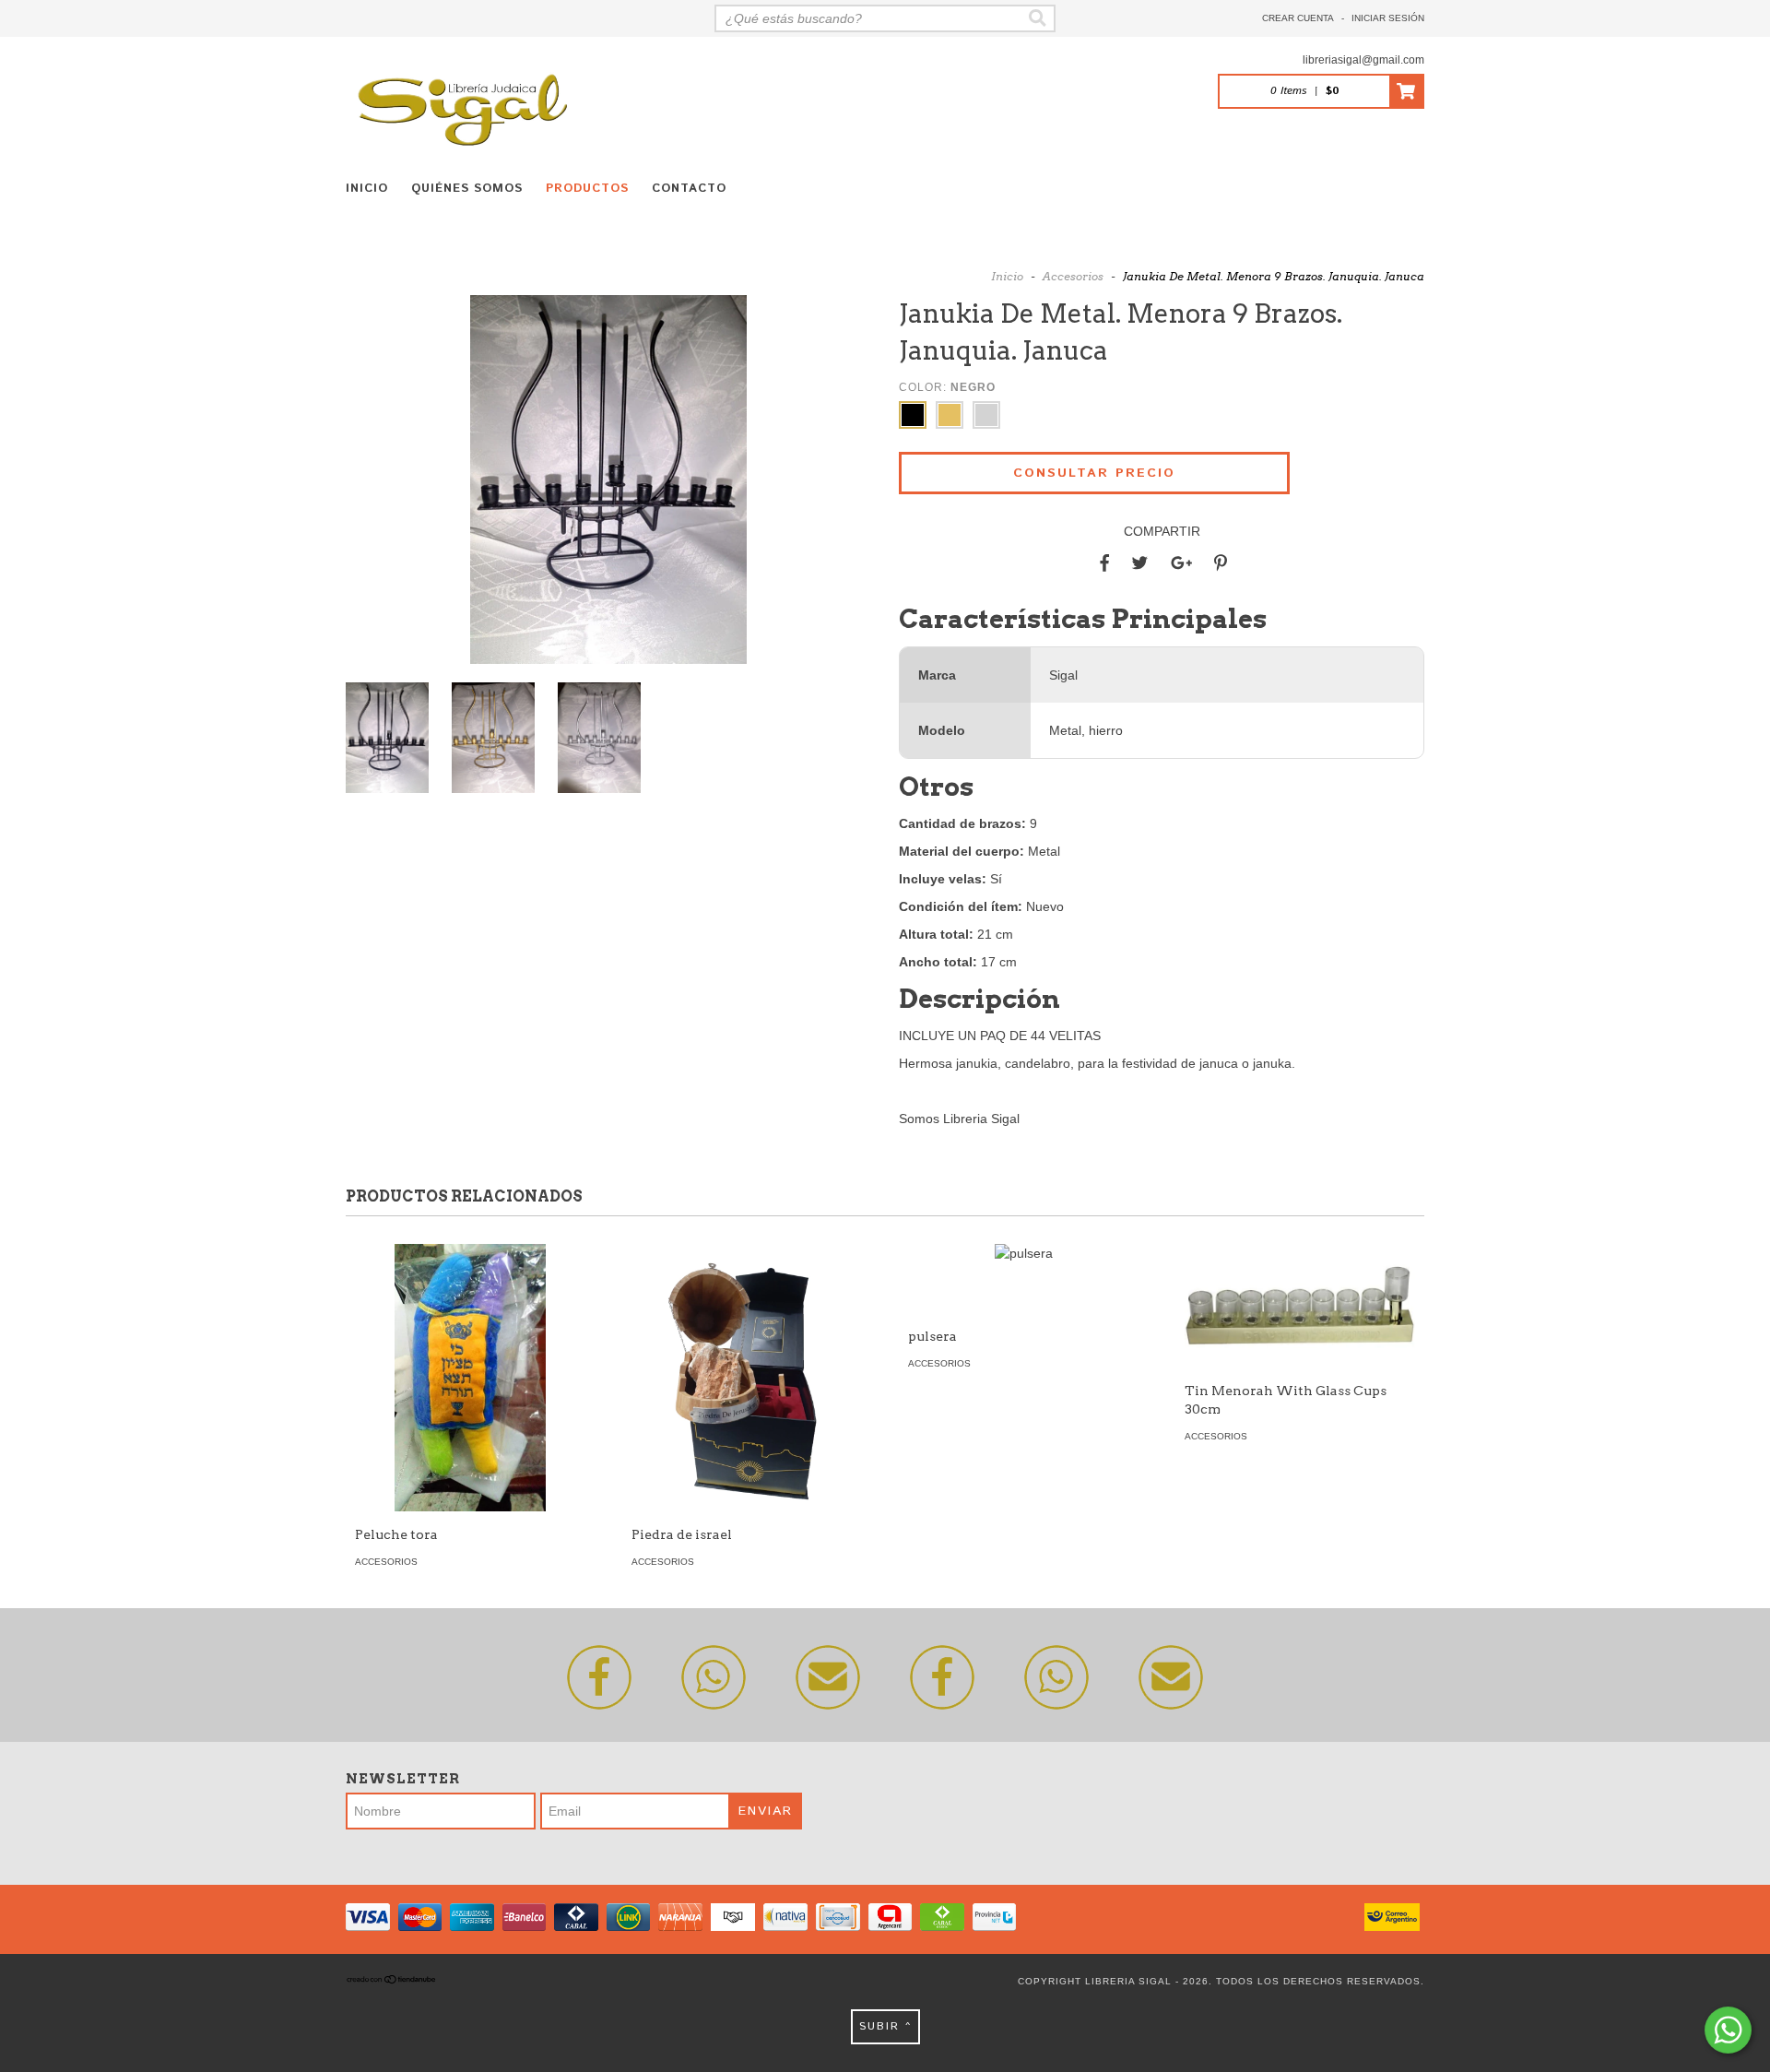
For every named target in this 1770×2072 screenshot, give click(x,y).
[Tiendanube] (392, 1981)
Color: (947, 387)
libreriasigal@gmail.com (1363, 60)
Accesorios (1073, 276)
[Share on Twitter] (1140, 563)
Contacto (689, 189)
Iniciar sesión (1388, 18)
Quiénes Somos (467, 189)
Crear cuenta (1298, 18)
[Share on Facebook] (1104, 563)
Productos (587, 189)
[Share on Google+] (1181, 563)
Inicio (367, 189)
